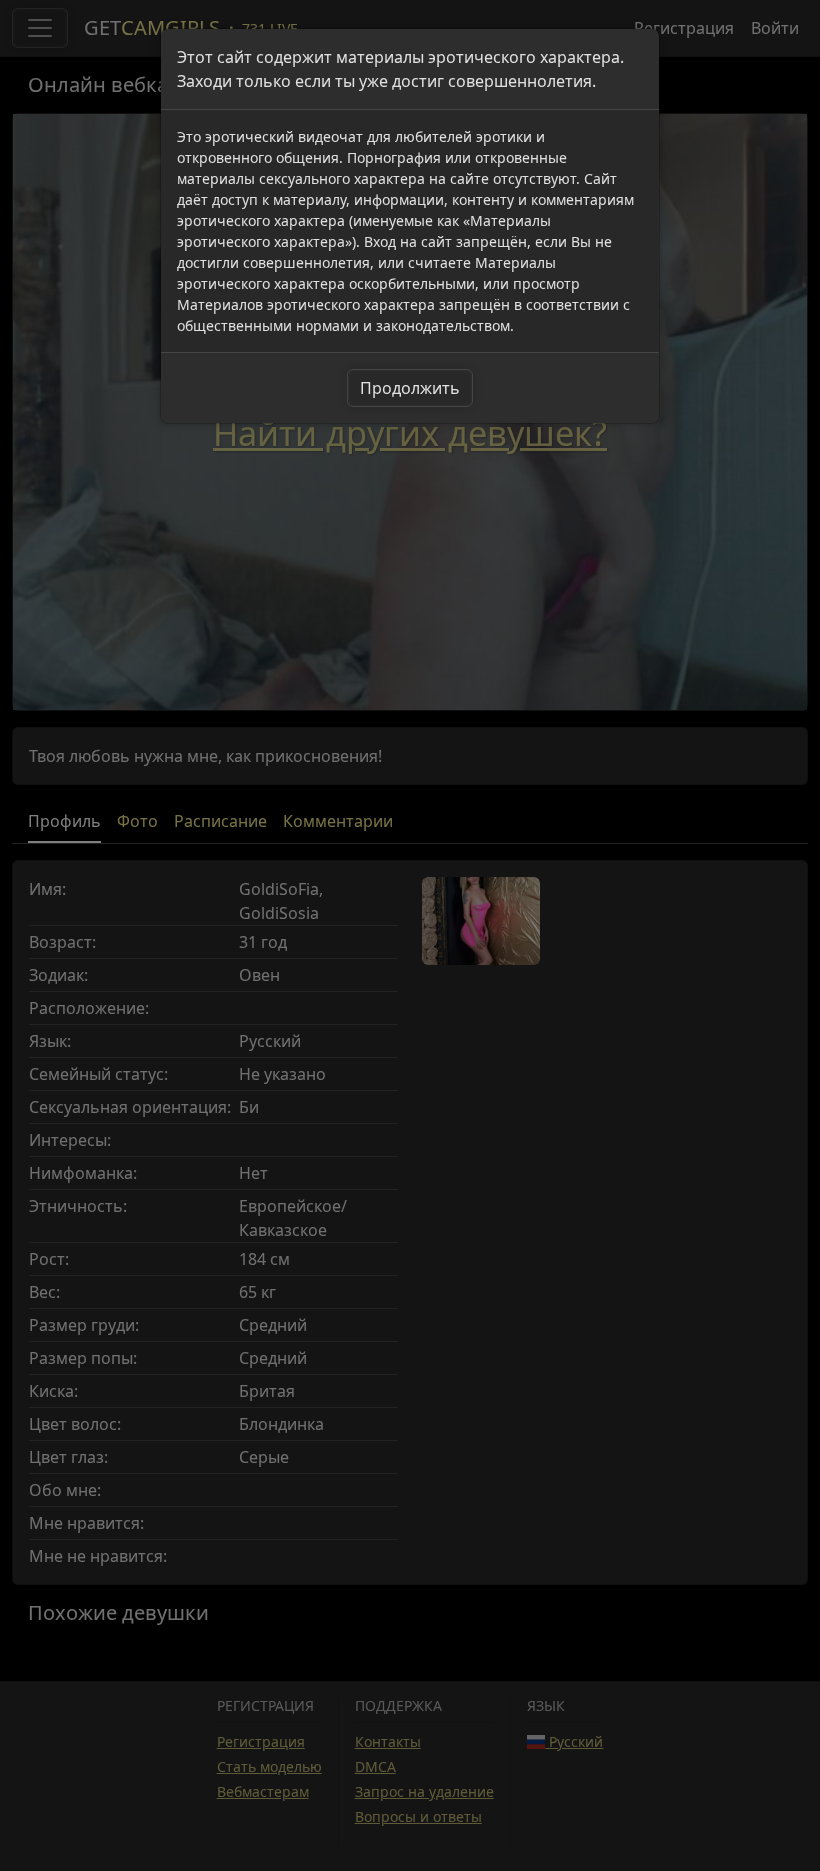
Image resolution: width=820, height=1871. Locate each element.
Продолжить (410, 388)
